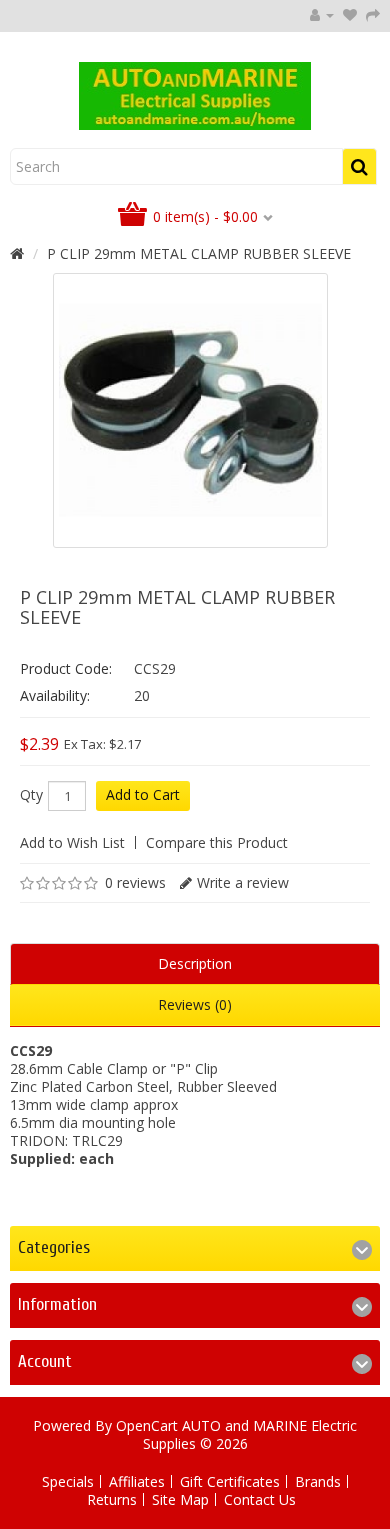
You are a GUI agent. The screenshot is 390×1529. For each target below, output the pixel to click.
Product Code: (66, 668)
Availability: (55, 695)
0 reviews (135, 882)
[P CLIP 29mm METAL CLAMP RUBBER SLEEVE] (190, 410)
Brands (318, 1481)
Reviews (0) (195, 1004)
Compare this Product (217, 842)
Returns (112, 1499)
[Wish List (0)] (350, 14)
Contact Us (260, 1499)
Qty (31, 795)
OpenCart (147, 1425)
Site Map (180, 1499)
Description (195, 963)
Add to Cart (143, 794)
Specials (68, 1481)
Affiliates (137, 1481)
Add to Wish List (72, 842)
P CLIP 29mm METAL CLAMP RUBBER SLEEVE (199, 253)
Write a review (243, 882)
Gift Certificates (230, 1481)
